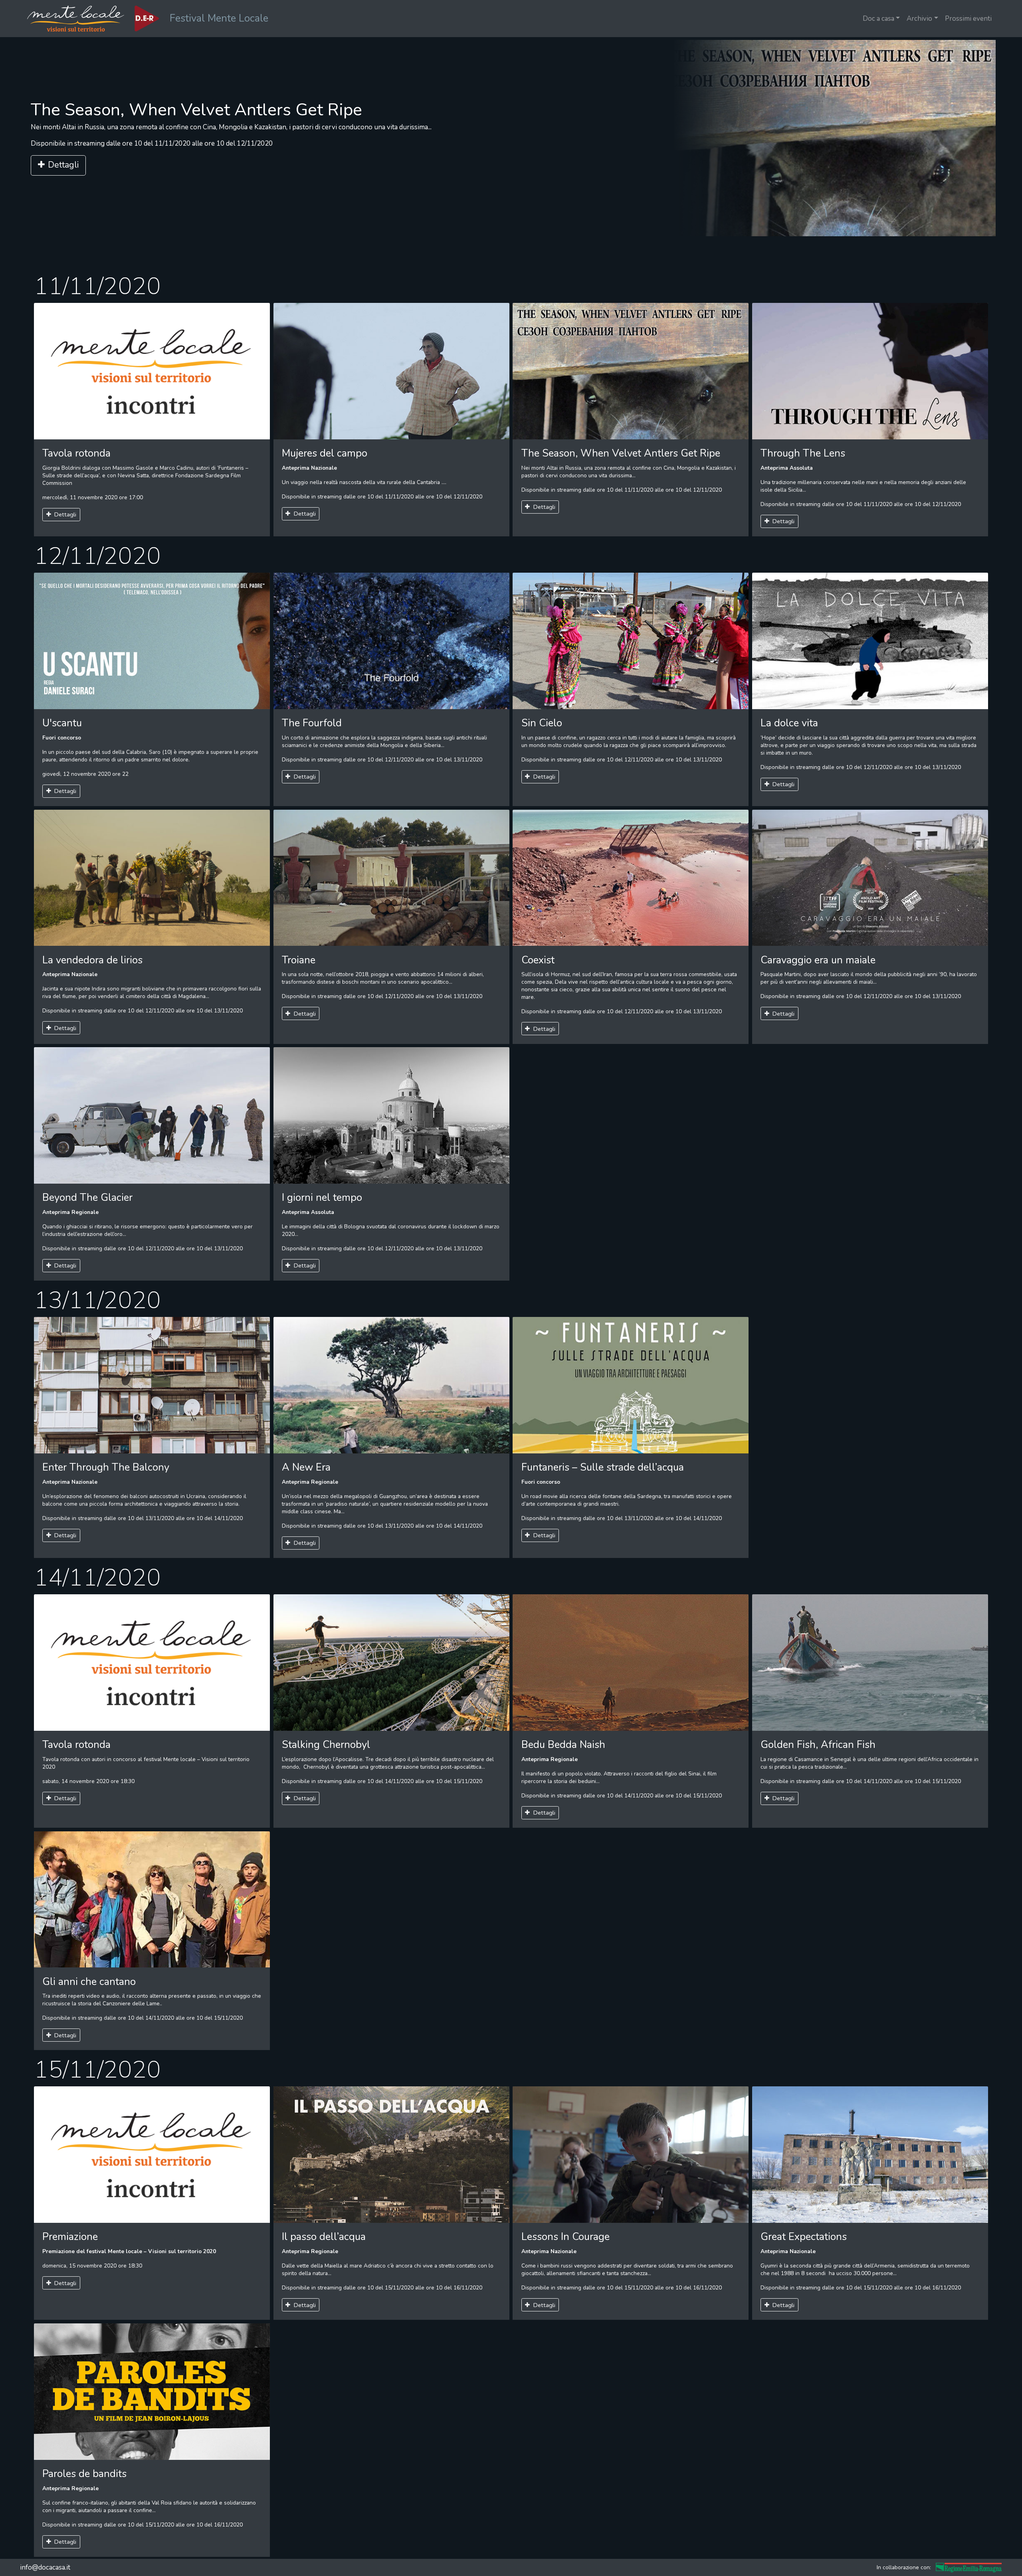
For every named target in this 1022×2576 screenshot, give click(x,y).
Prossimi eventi (968, 19)
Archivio (919, 19)
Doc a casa (878, 19)
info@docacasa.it (45, 2567)
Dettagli (63, 173)
